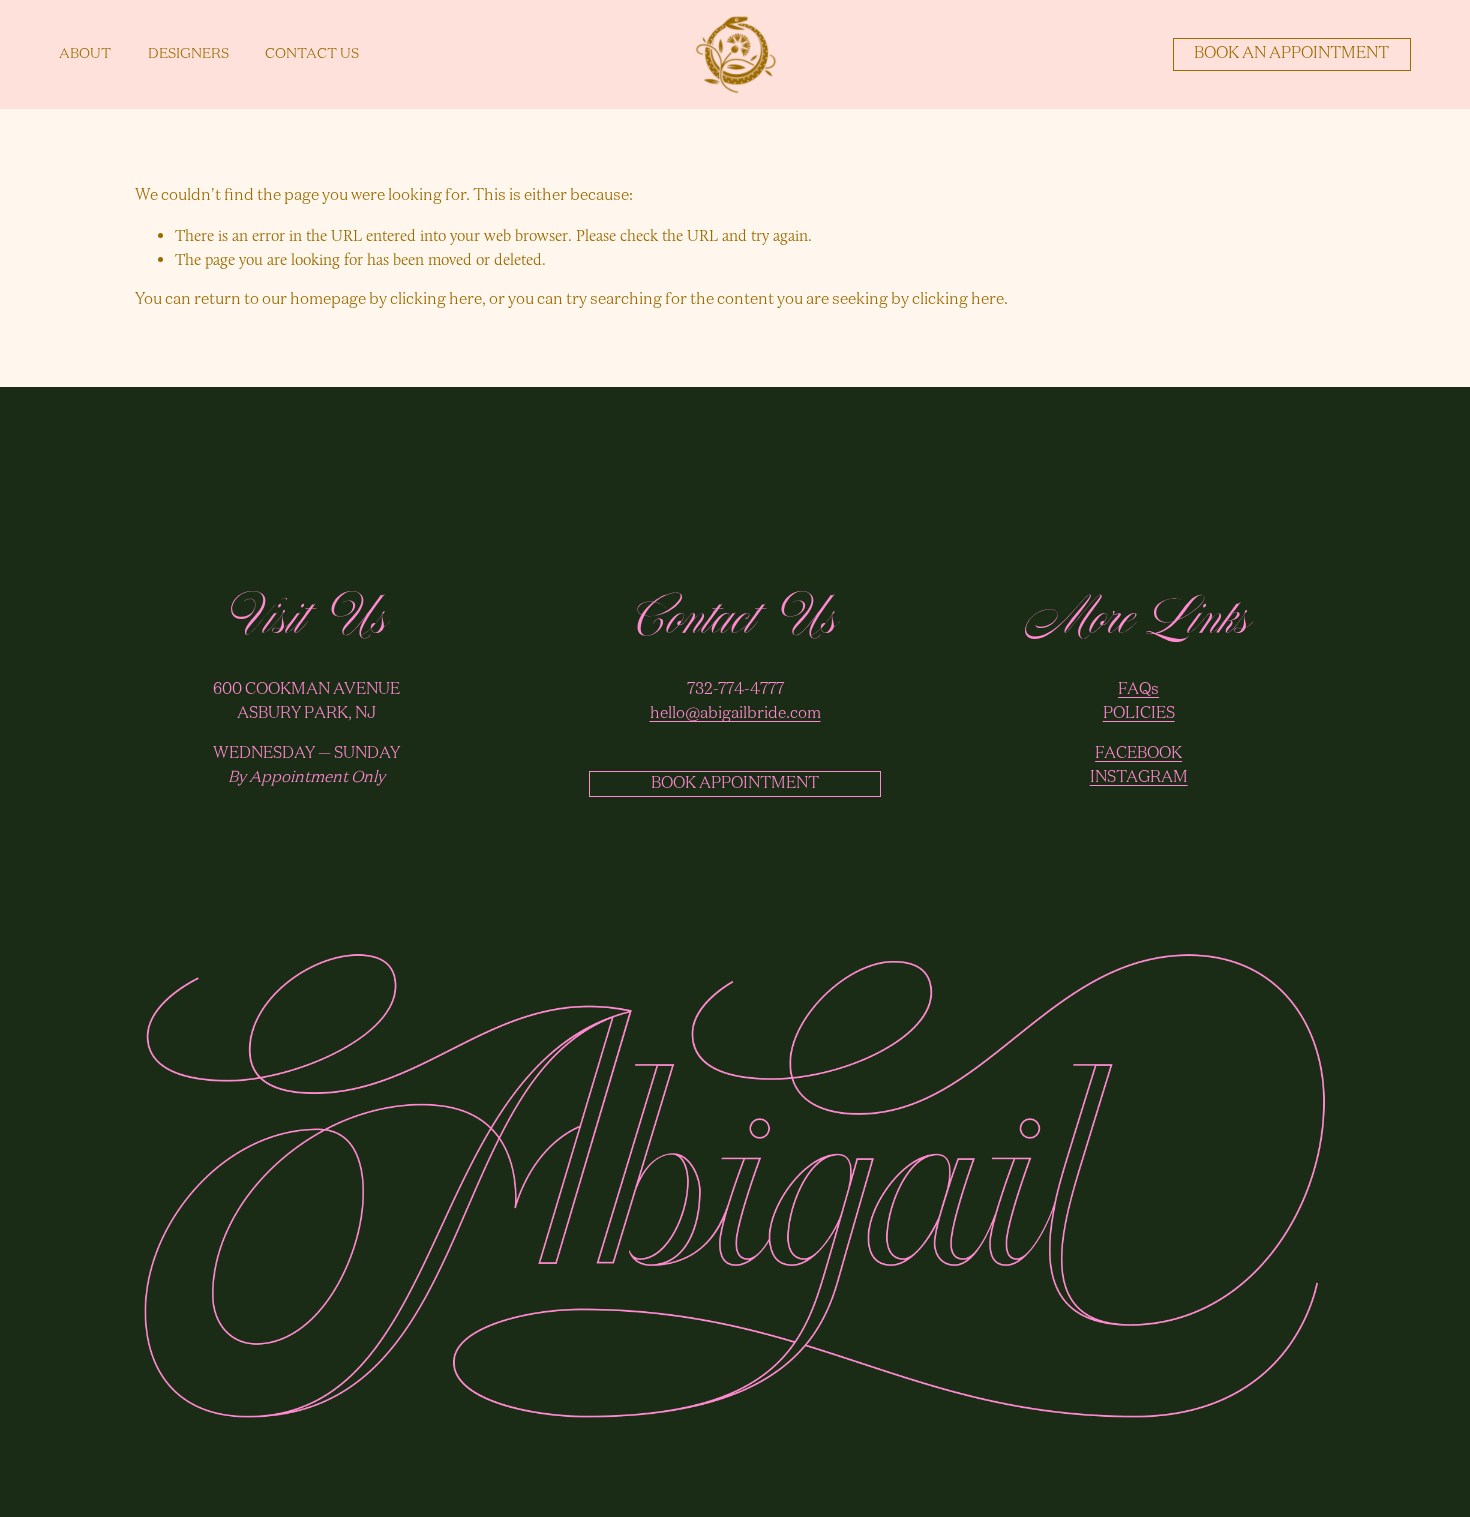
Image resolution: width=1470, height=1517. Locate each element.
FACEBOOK (1138, 754)
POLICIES (1139, 714)
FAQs (1138, 690)
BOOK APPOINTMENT (735, 784)
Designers (188, 54)
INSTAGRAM (1139, 778)
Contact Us (312, 54)
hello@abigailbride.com (735, 714)
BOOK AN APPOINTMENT (1291, 54)
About (85, 54)
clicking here (436, 300)
